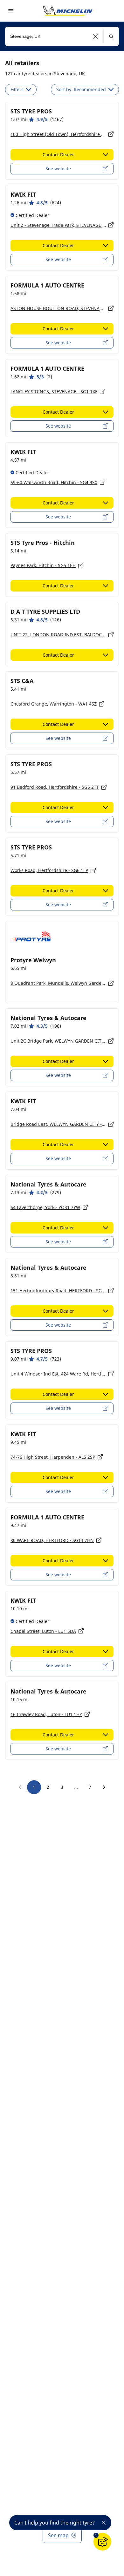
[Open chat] (102, 2542)
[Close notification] (104, 2523)
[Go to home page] (68, 11)
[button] (96, 36)
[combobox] (62, 36)
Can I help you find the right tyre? (55, 2523)
